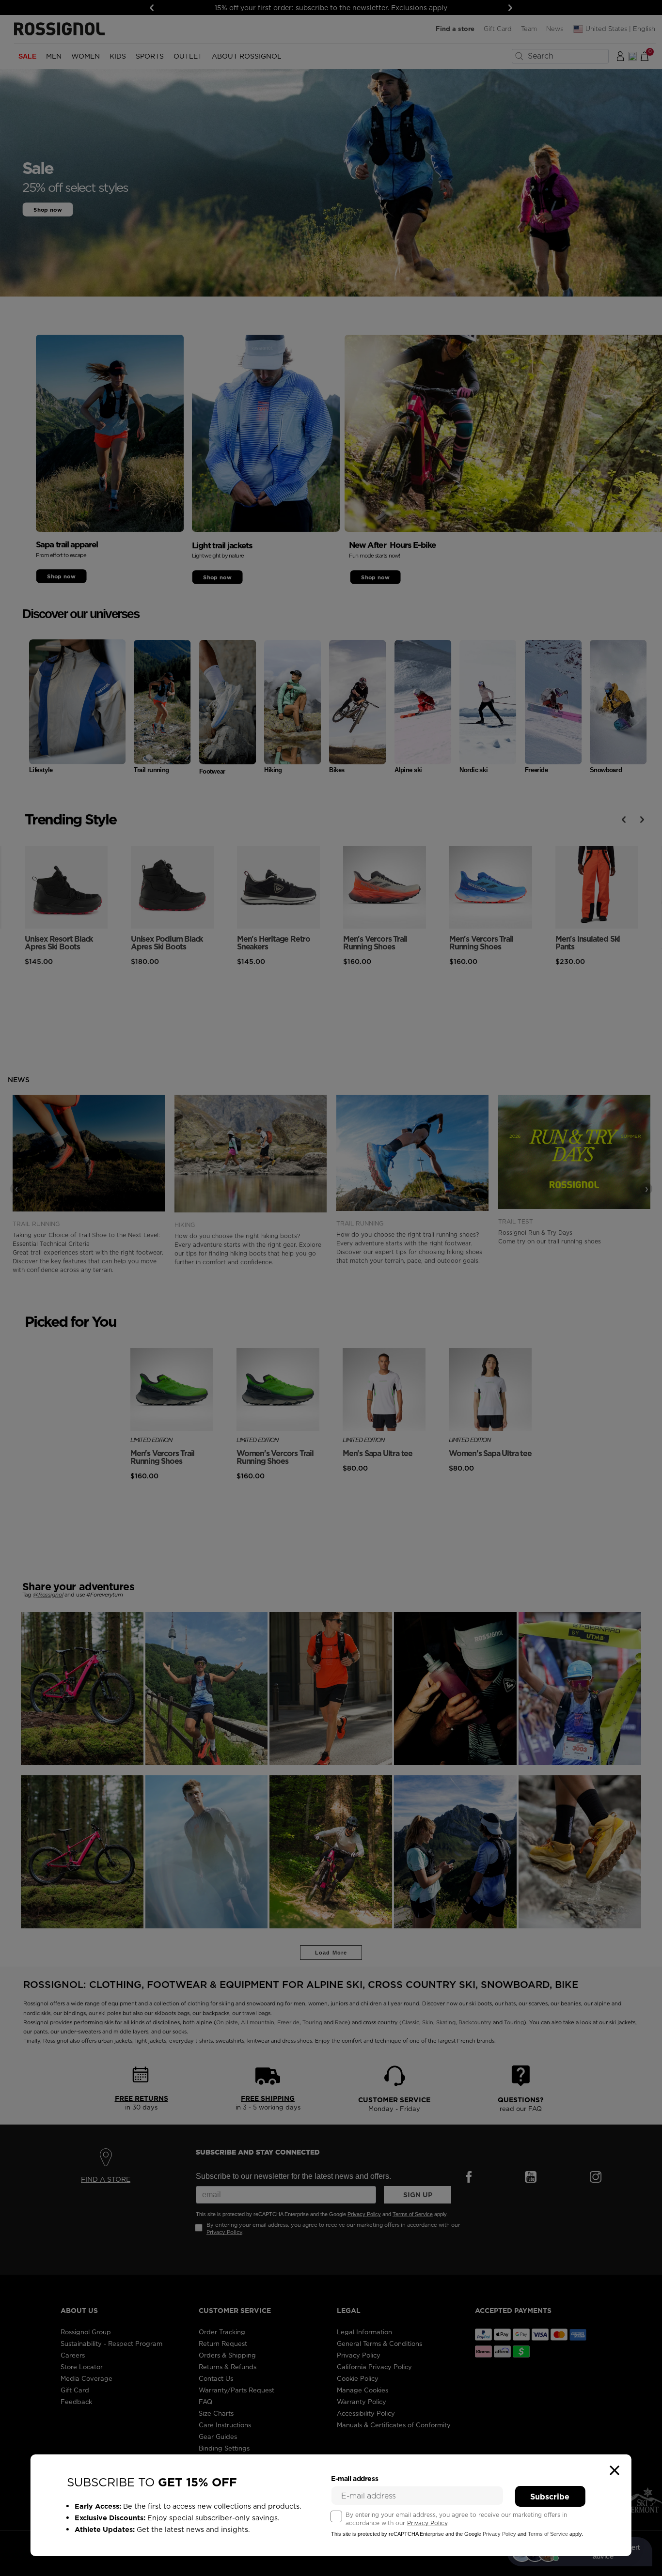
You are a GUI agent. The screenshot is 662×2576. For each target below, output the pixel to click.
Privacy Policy (427, 2523)
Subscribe (550, 2497)
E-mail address (355, 2479)
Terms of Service (548, 2534)
